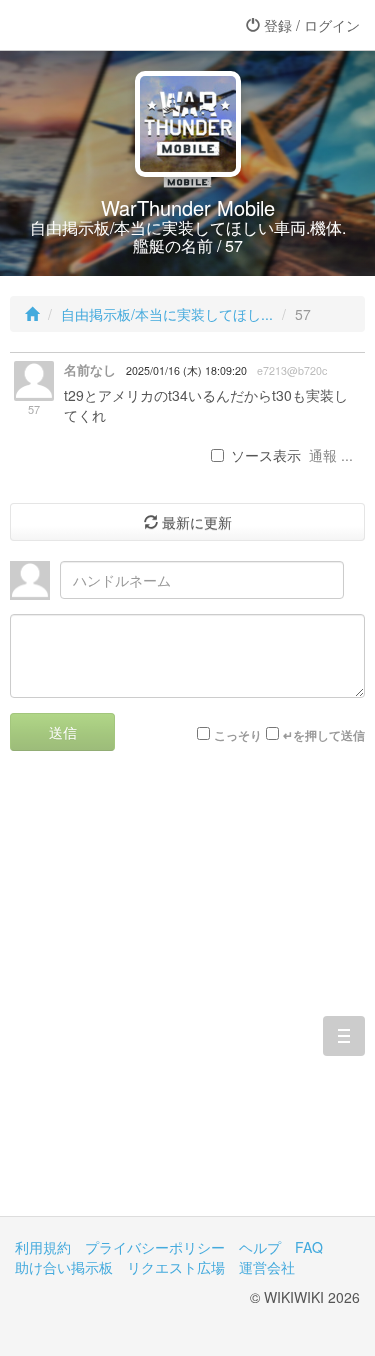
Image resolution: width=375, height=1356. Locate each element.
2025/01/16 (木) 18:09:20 (186, 370)
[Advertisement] (187, 998)
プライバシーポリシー (155, 1247)
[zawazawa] (95, 25)
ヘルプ (260, 1247)
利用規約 (43, 1247)
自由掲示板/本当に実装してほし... (167, 314)
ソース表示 (266, 455)
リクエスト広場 (176, 1267)
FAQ (309, 1247)
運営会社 (267, 1267)
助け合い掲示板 (64, 1267)
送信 (63, 732)
